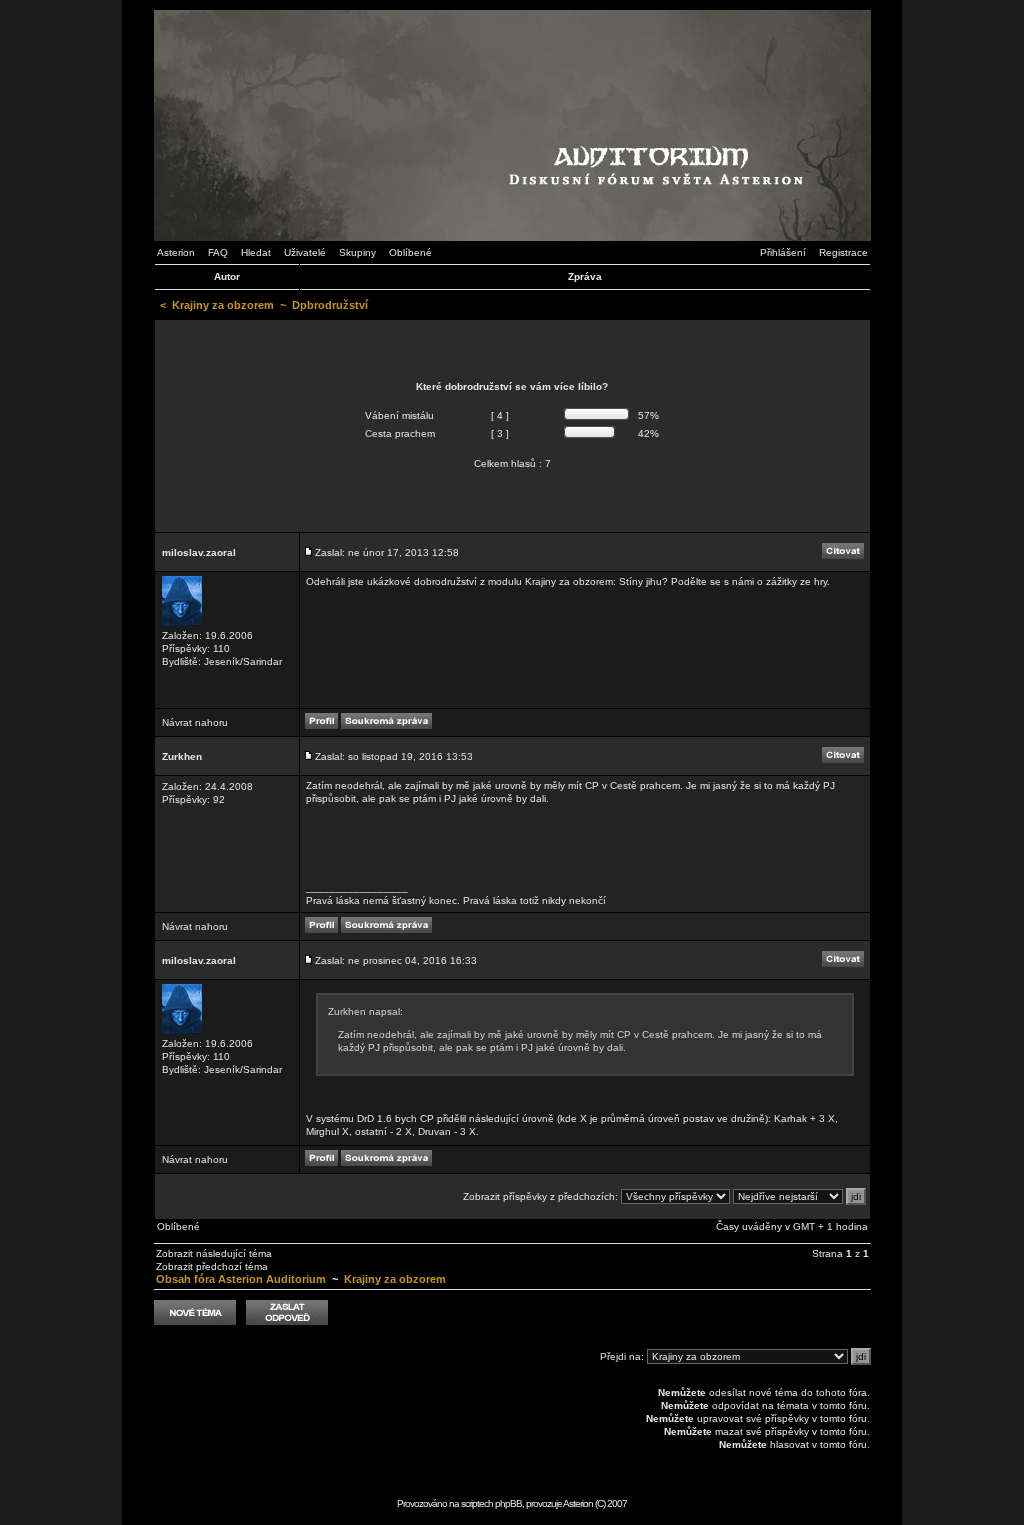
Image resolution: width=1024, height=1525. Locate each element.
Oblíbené (410, 252)
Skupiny (357, 252)
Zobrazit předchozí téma (212, 1266)
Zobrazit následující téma (214, 1253)
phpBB (508, 1503)
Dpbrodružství (330, 305)
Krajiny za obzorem (223, 305)
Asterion (176, 252)
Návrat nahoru (195, 722)
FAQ (218, 252)
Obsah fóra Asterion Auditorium (241, 1279)
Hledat (256, 252)
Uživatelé (305, 252)
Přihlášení (783, 252)
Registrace (843, 252)
